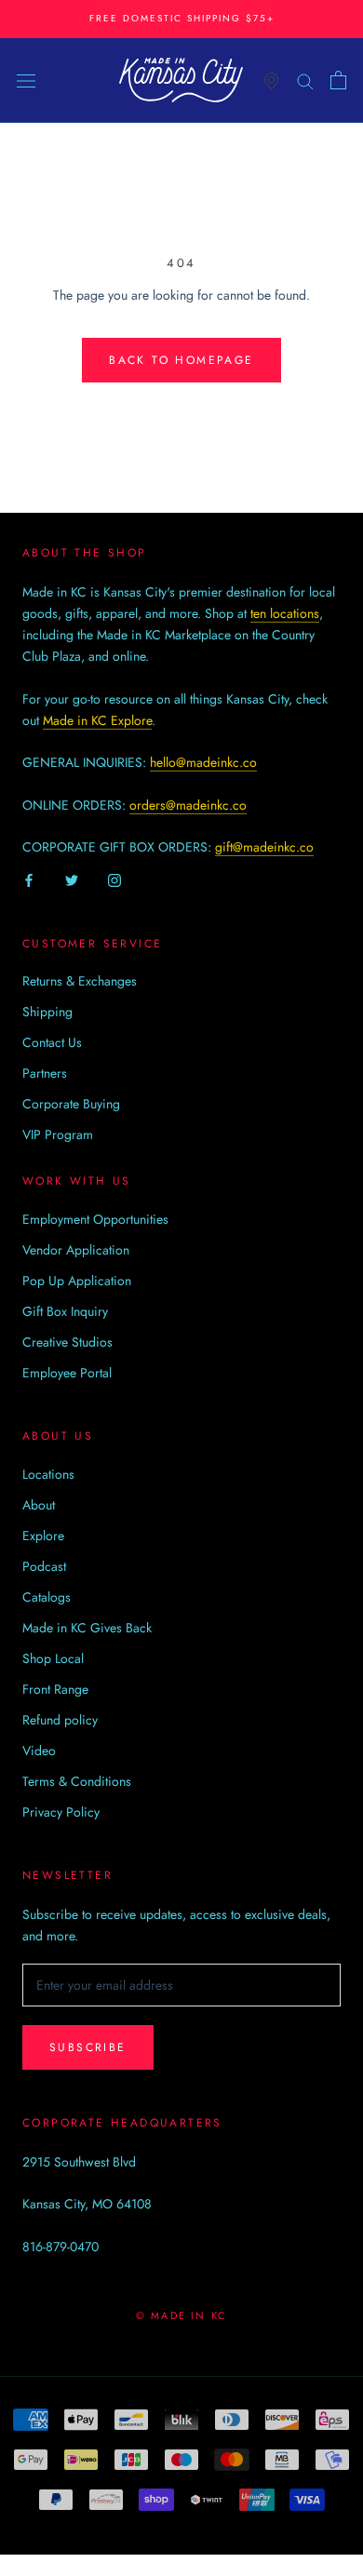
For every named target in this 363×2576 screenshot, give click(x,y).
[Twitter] (72, 879)
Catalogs (47, 1597)
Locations (48, 1474)
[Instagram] (114, 879)
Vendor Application (76, 1250)
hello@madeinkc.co (203, 762)
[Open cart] (338, 80)
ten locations (285, 613)
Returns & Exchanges (80, 981)
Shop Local (53, 1658)
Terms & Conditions (77, 1781)
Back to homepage (181, 360)
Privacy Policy (61, 1812)
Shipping (47, 1012)
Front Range (55, 1689)
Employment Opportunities (95, 1219)
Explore (43, 1536)
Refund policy (60, 1720)
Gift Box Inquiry (65, 1311)
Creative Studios (67, 1342)
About (39, 1505)
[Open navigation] (26, 80)
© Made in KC (181, 2315)
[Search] (305, 80)
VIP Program (58, 1134)
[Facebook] (29, 879)
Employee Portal (67, 1373)
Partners (45, 1073)
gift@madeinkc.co (264, 847)
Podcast (44, 1566)
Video (39, 1751)
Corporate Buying (71, 1104)
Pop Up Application (77, 1281)
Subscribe (88, 2047)
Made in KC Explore (97, 720)
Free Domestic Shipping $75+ (182, 18)
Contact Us (52, 1042)
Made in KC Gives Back (87, 1628)
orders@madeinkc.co (188, 805)
